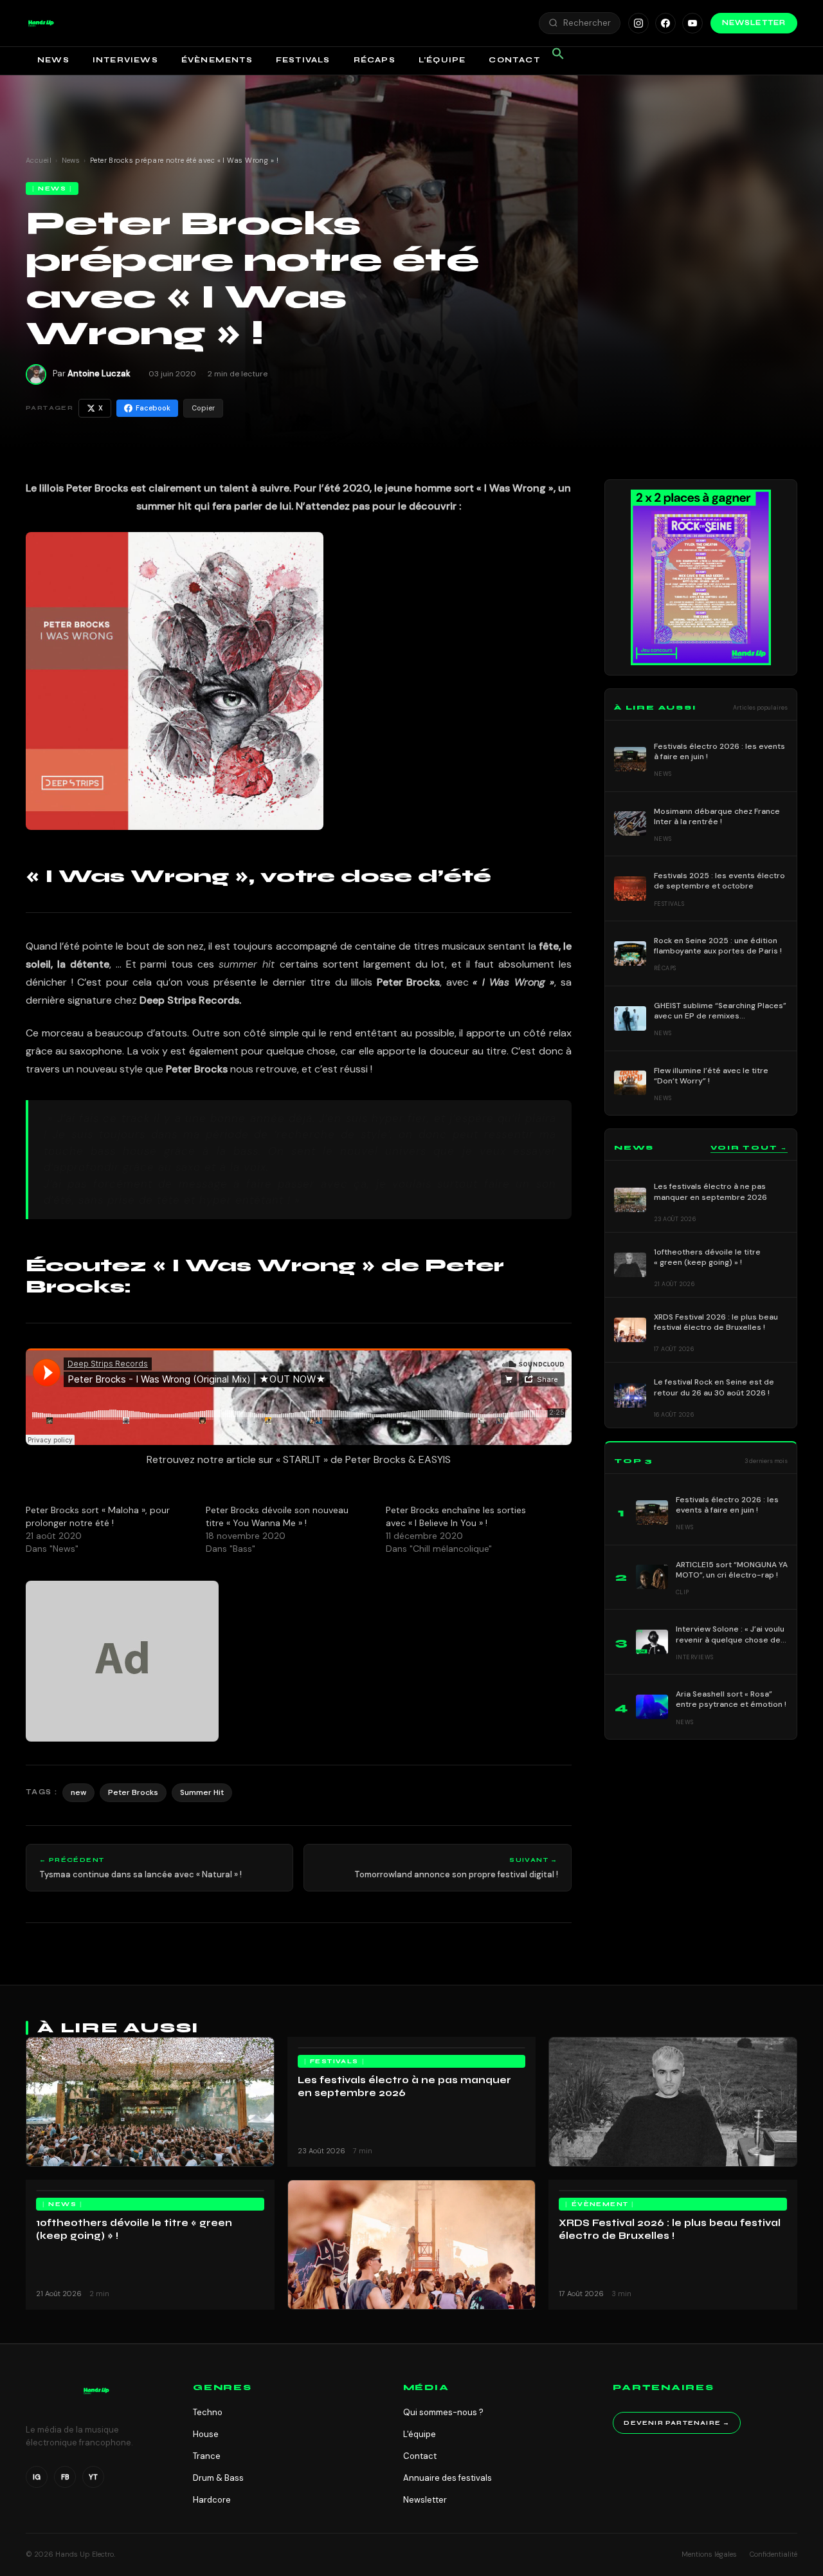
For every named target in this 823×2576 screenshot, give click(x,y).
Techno (208, 2412)
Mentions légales (709, 2554)
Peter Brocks (133, 1792)
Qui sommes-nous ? (443, 2412)
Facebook (153, 408)
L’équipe (442, 60)
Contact (514, 60)
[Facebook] (665, 23)
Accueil (39, 160)
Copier (203, 408)
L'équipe (420, 2434)
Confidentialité (773, 2554)
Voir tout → (749, 1148)
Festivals (303, 60)
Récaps (375, 60)
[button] (41, 23)
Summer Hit (202, 1792)
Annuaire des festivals (448, 2478)
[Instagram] (638, 23)
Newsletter (754, 23)
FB (65, 2477)
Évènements (217, 60)
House (206, 2434)
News (53, 60)
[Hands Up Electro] (41, 23)
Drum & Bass (218, 2478)
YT (93, 2477)
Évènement (600, 2204)
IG (37, 2477)
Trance (207, 2456)
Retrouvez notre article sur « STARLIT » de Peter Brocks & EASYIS (299, 1459)
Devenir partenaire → (677, 2423)
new (78, 1792)
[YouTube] (692, 23)
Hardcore (212, 2500)
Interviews (125, 60)
